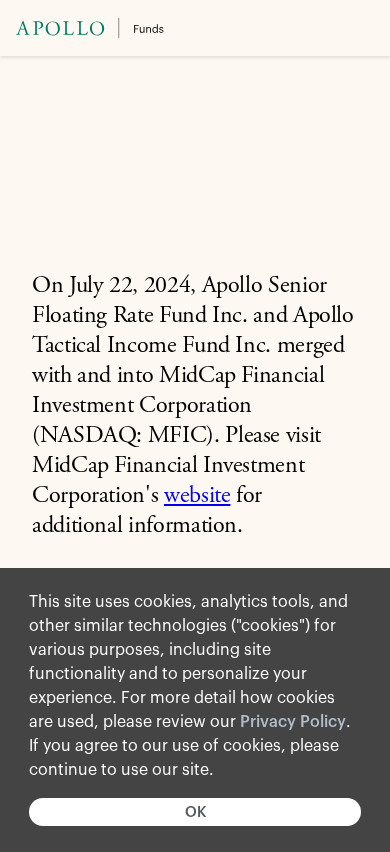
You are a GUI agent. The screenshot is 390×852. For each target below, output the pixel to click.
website (197, 497)
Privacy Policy (293, 722)
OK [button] (195, 812)
